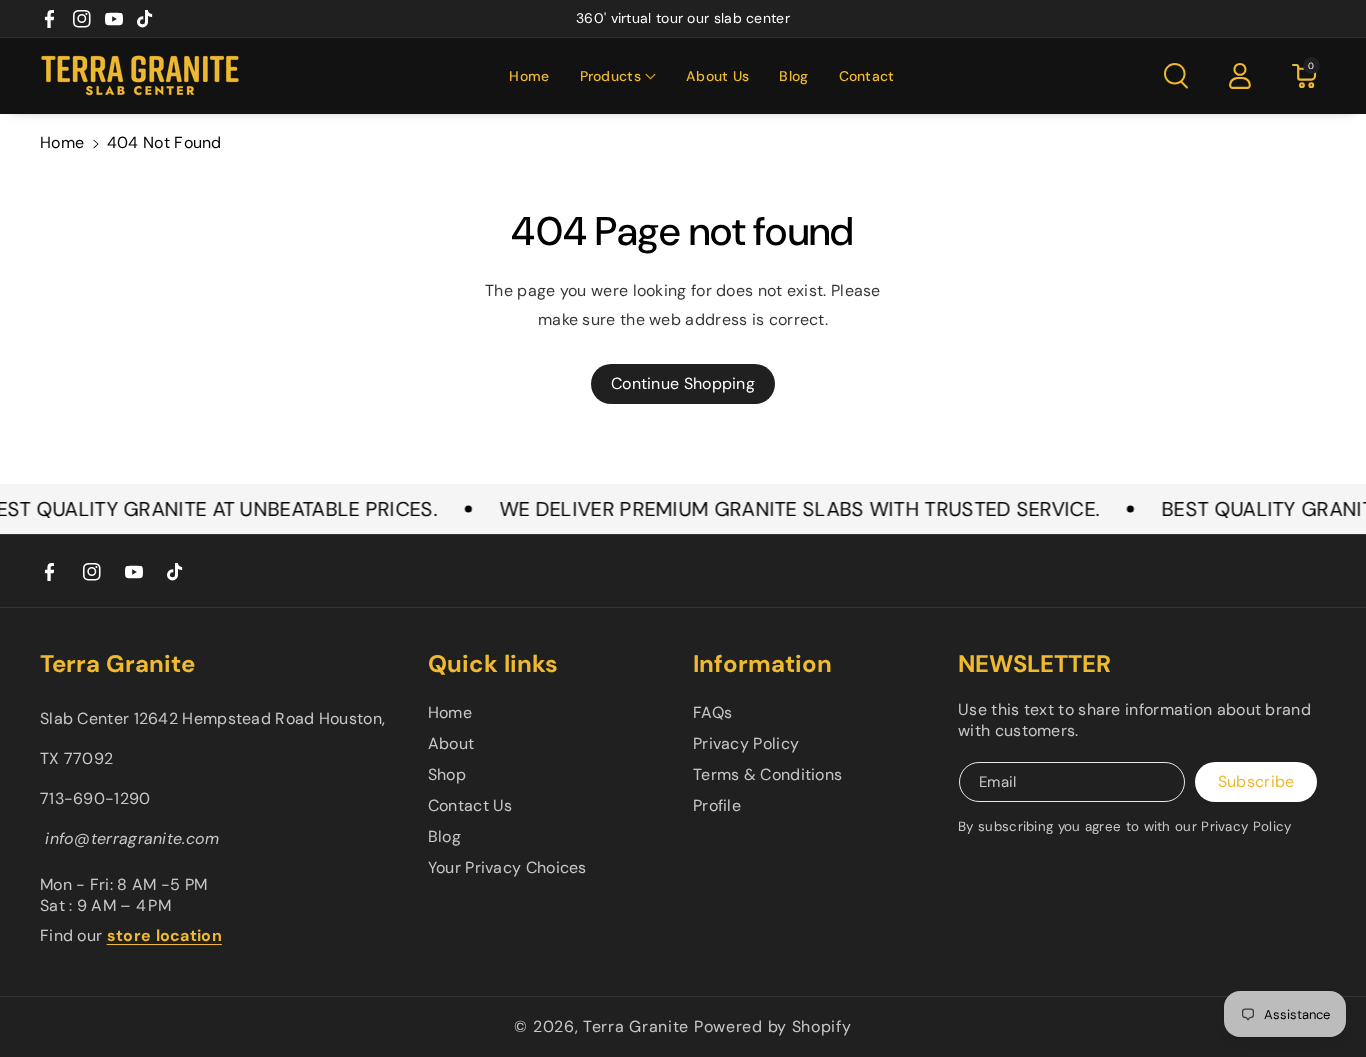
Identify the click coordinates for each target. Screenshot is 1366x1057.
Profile (717, 805)
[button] (618, 76)
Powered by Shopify (773, 1026)
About (451, 743)
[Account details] (1240, 76)
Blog (444, 836)
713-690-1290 (95, 798)
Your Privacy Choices (507, 867)
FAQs (712, 712)
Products (610, 76)
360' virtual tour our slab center (683, 18)
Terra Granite (636, 1026)
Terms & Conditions (767, 774)
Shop (447, 774)
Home (62, 142)
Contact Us (470, 805)
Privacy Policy (746, 743)
